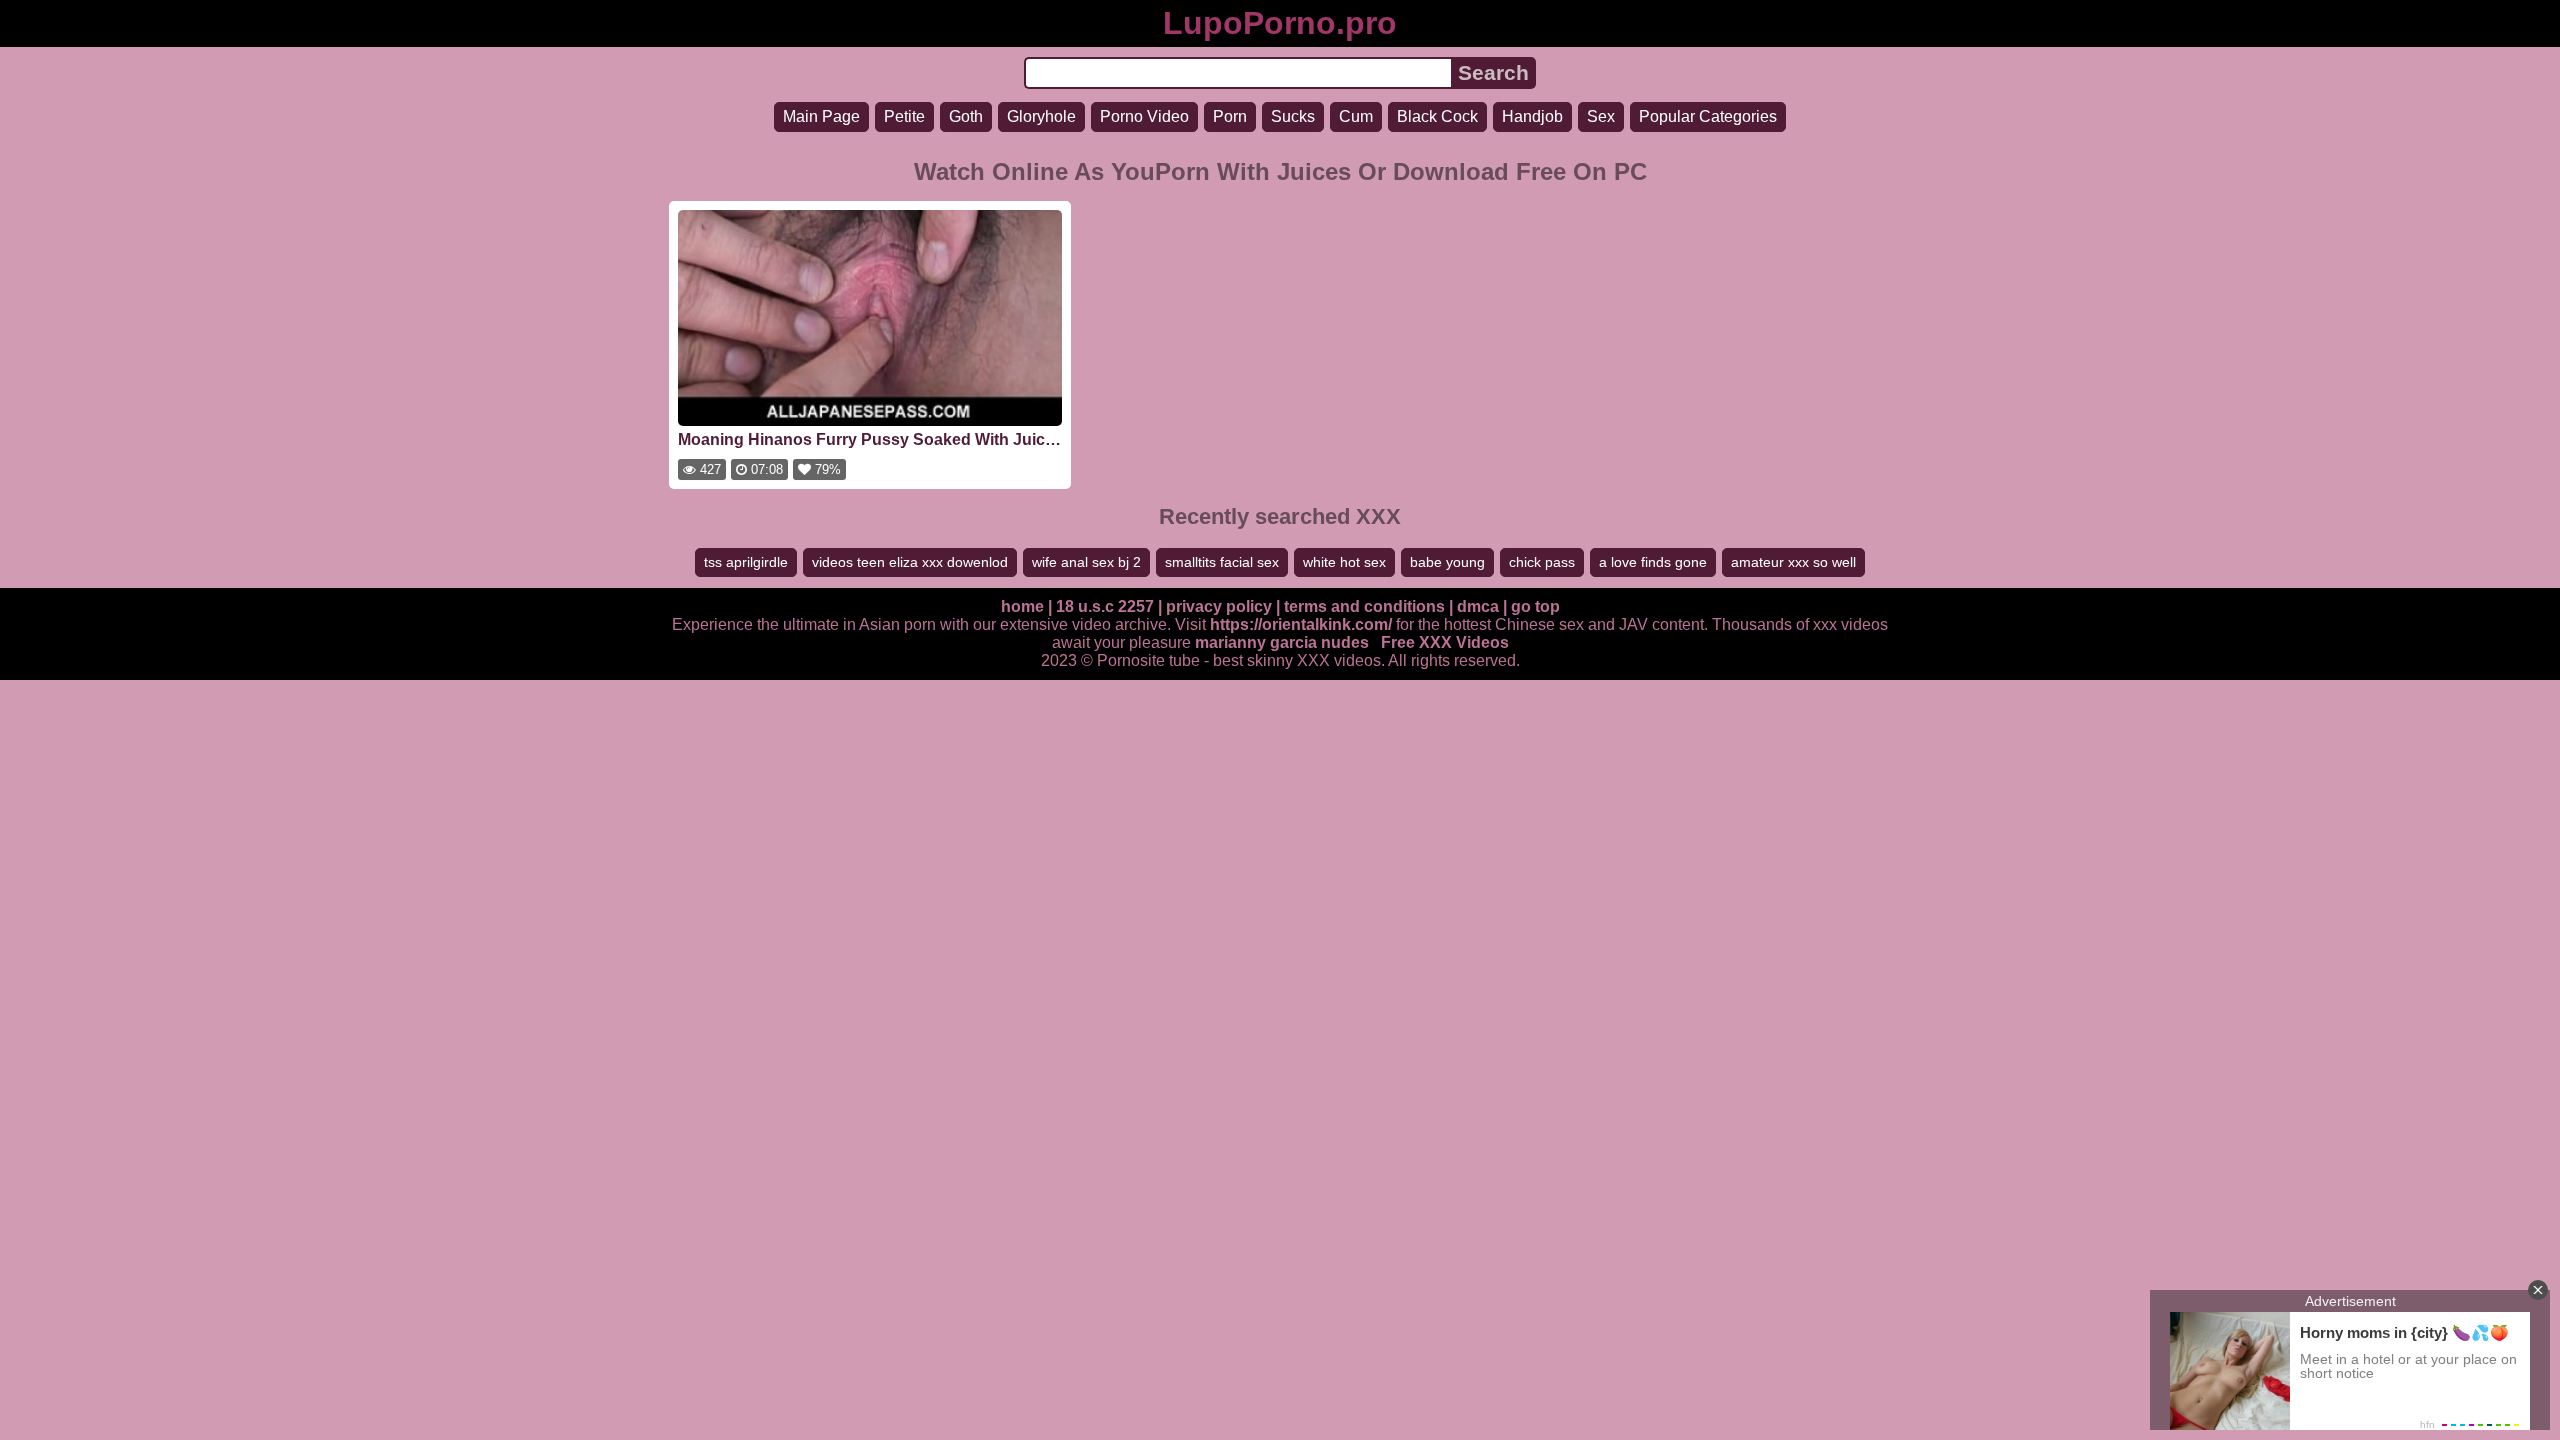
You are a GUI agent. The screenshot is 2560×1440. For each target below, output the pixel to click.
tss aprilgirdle (746, 562)
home (1022, 606)
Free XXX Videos (1445, 642)
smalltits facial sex (1222, 562)
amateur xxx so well (1793, 562)
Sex (1601, 116)
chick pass (1542, 562)
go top (1535, 606)
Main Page (821, 116)
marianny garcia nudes (1282, 642)
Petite (904, 116)
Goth (966, 116)
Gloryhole (1041, 116)
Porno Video (1144, 116)
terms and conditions (1364, 606)
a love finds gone (1653, 562)
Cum (1356, 116)
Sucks (1293, 116)
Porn (1230, 116)
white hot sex (1344, 562)
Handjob (1532, 116)
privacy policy (1219, 606)
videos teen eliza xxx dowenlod (910, 562)
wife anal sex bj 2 (1086, 562)
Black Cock (1437, 116)
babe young (1447, 562)
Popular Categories (1708, 116)
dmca (1478, 606)
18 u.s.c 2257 (1105, 606)
